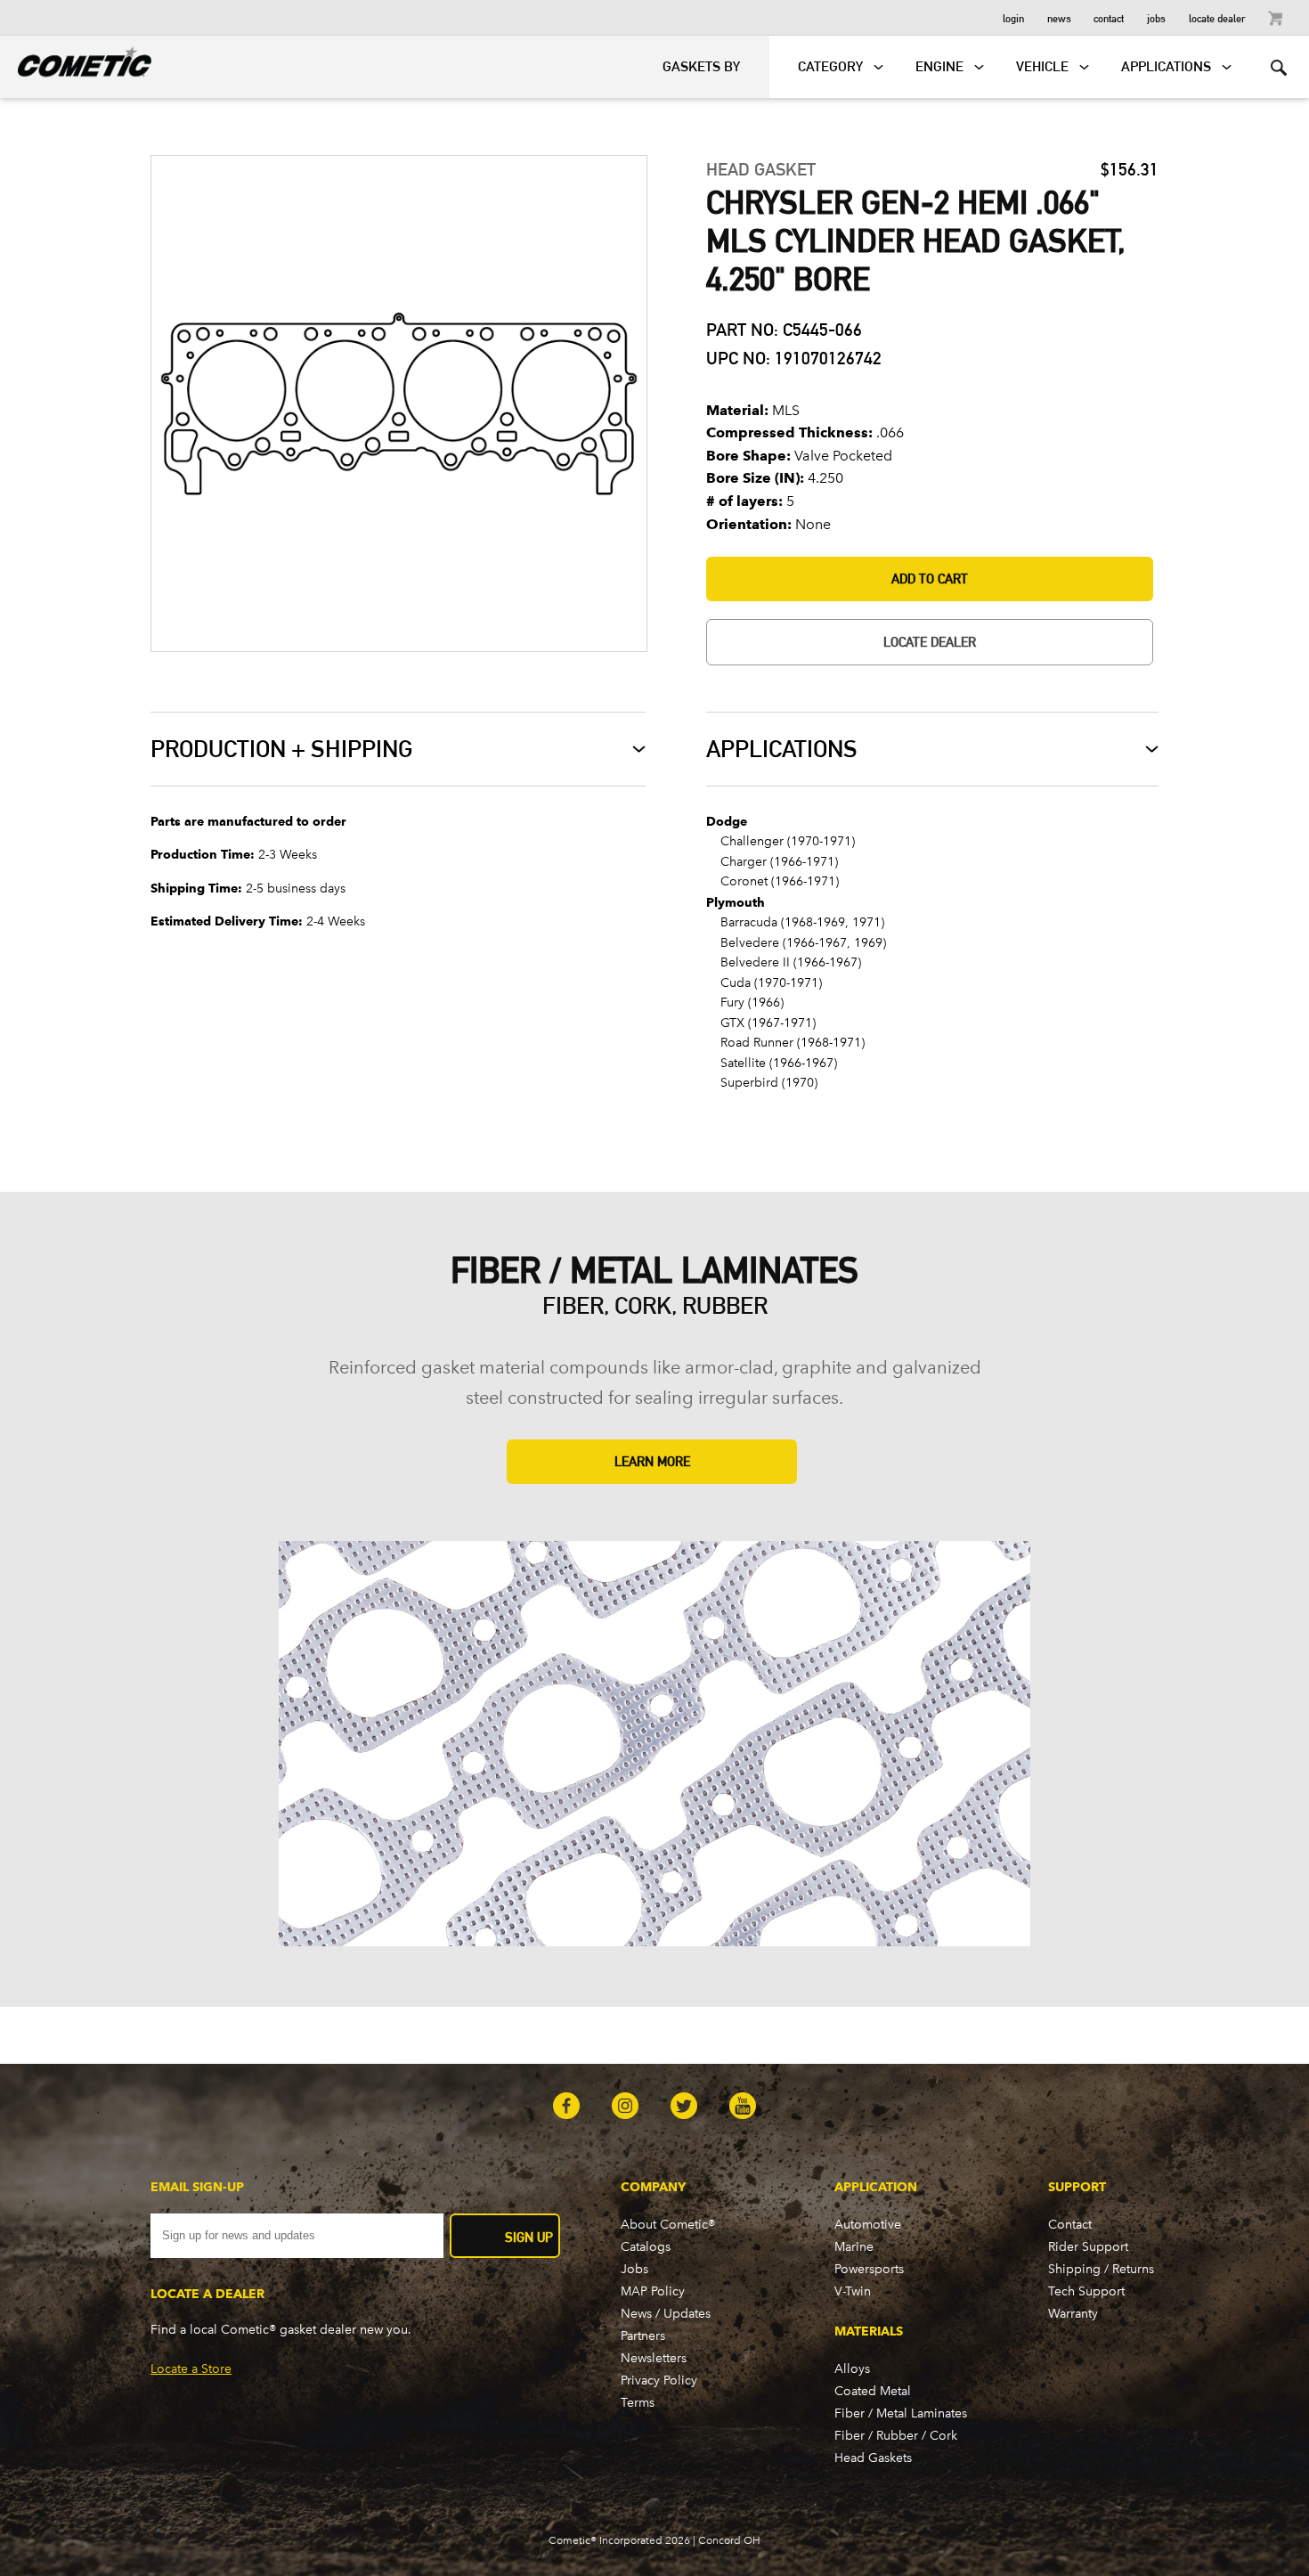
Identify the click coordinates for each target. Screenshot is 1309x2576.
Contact (1109, 17)
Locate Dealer (1217, 17)
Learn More (652, 1461)
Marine (854, 2247)
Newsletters (654, 2358)
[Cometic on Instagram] (625, 2107)
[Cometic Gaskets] (76, 59)
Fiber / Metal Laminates (901, 2413)
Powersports (869, 2269)
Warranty (1073, 2314)
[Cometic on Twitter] (684, 2107)
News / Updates (666, 2314)
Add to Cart (930, 579)
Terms (638, 2403)
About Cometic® (668, 2225)
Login (1013, 17)
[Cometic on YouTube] (743, 2107)
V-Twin (853, 2291)
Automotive (868, 2225)
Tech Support (1086, 2291)
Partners (643, 2336)
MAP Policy (653, 2291)
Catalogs (646, 2247)
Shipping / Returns (1101, 2269)
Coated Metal (873, 2391)
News (1059, 17)
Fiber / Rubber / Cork (896, 2436)
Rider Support (1088, 2247)
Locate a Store (191, 2369)
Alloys (852, 2369)
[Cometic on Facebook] (566, 2107)
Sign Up (529, 2237)
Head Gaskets (873, 2458)
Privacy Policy (659, 2380)
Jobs (1156, 17)
